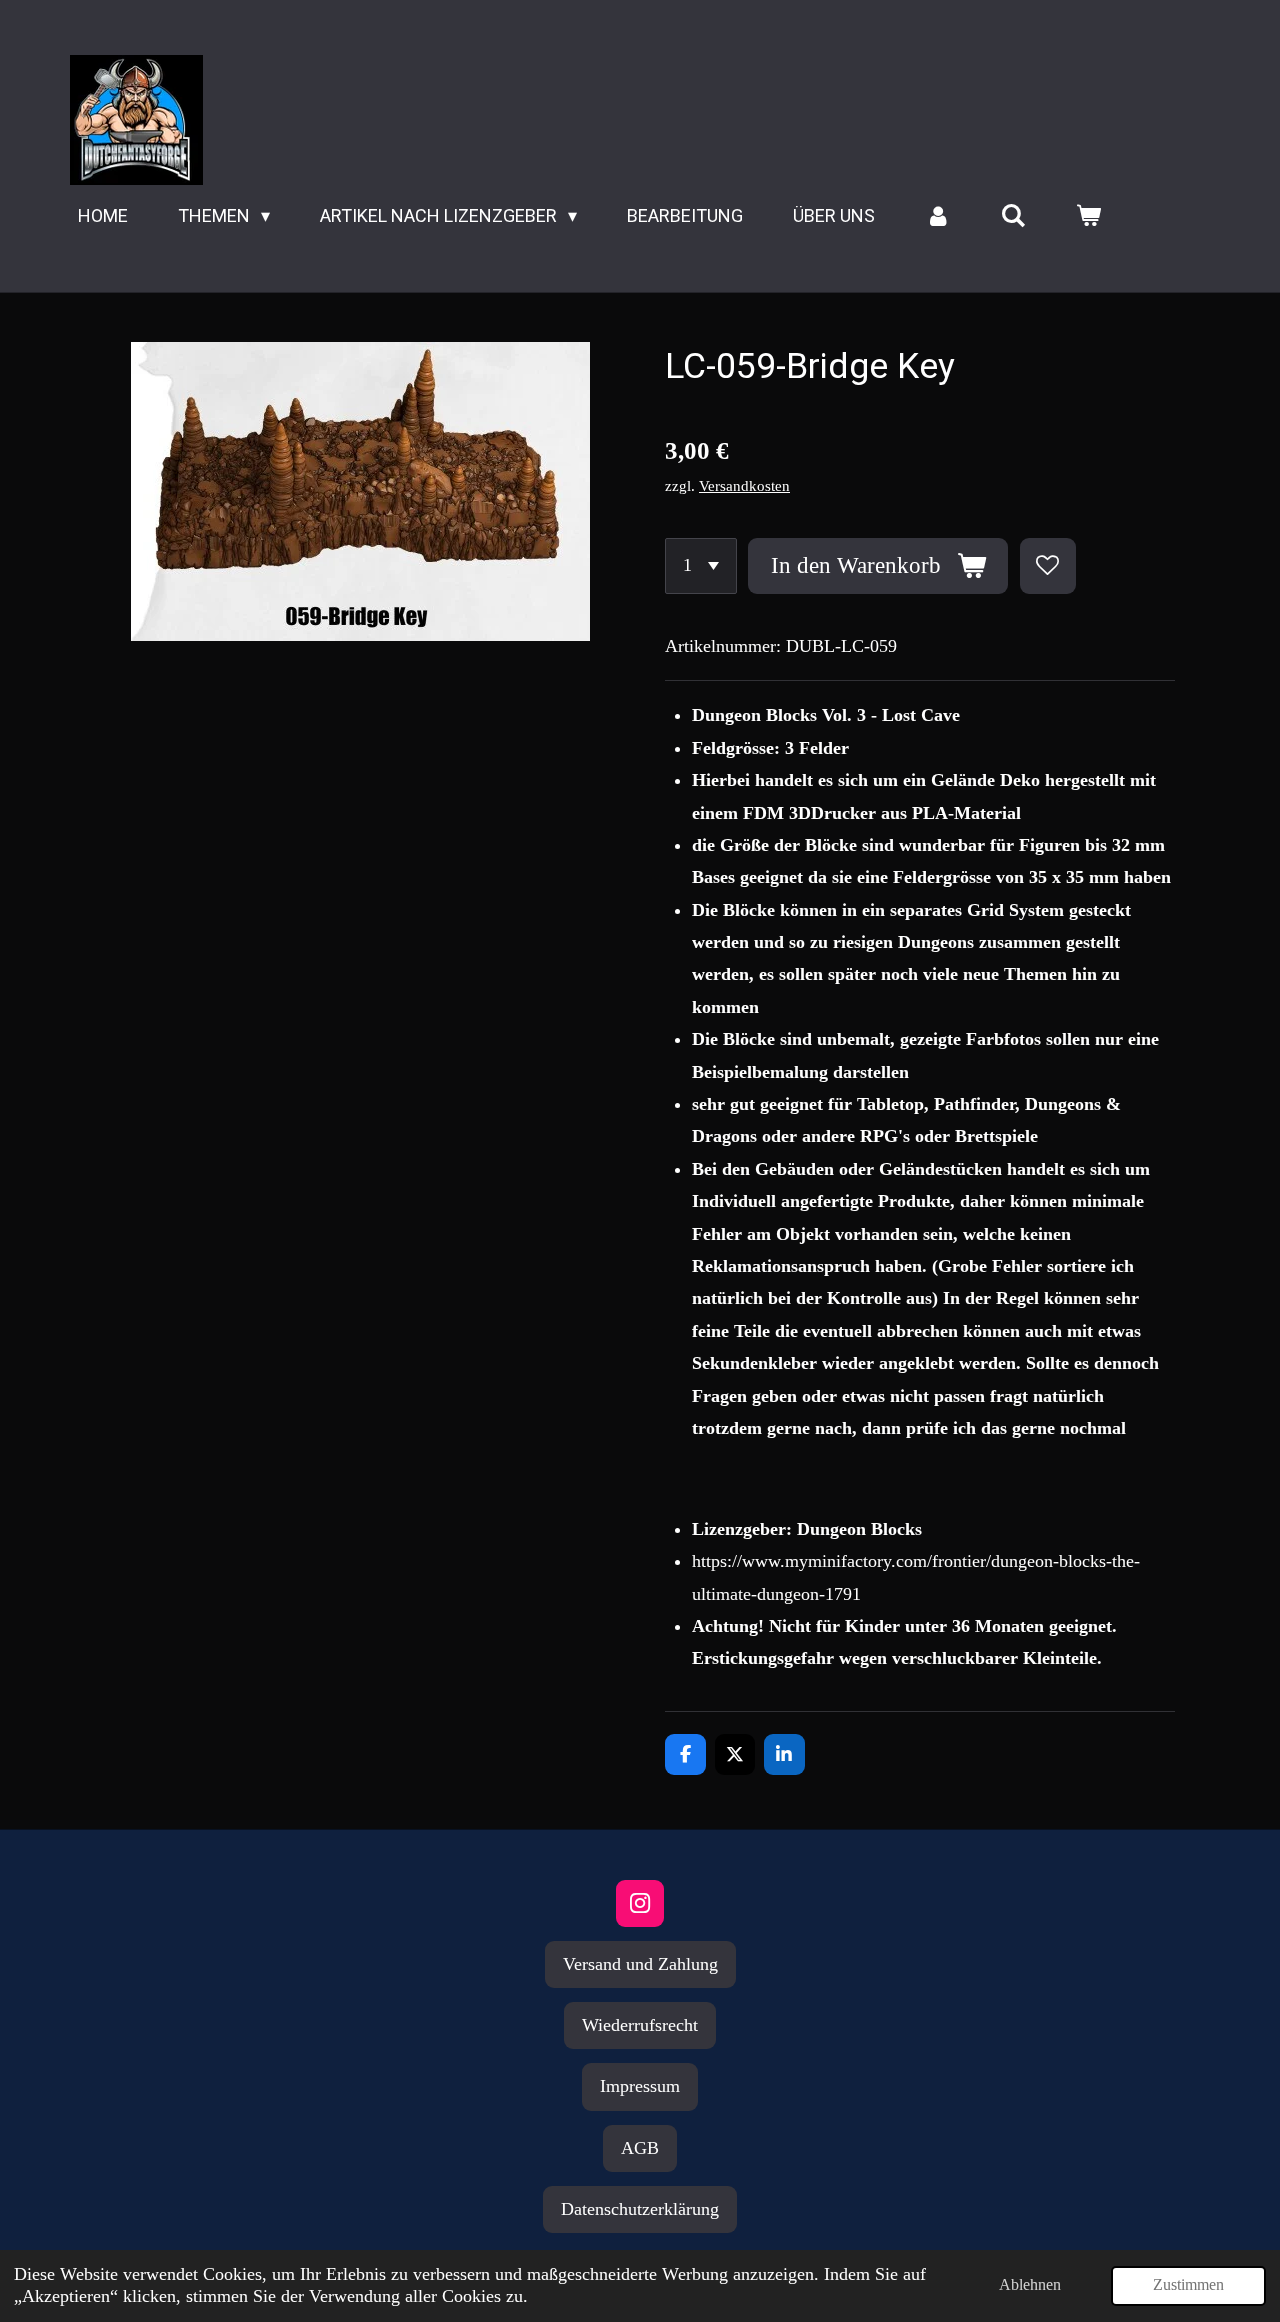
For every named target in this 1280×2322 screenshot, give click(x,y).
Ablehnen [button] (1030, 2285)
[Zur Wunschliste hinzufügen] (1048, 566)
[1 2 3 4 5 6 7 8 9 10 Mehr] (701, 566)
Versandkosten (744, 486)
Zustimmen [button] (1188, 2285)
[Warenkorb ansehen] (1088, 216)
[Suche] (1013, 216)
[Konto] (937, 216)
